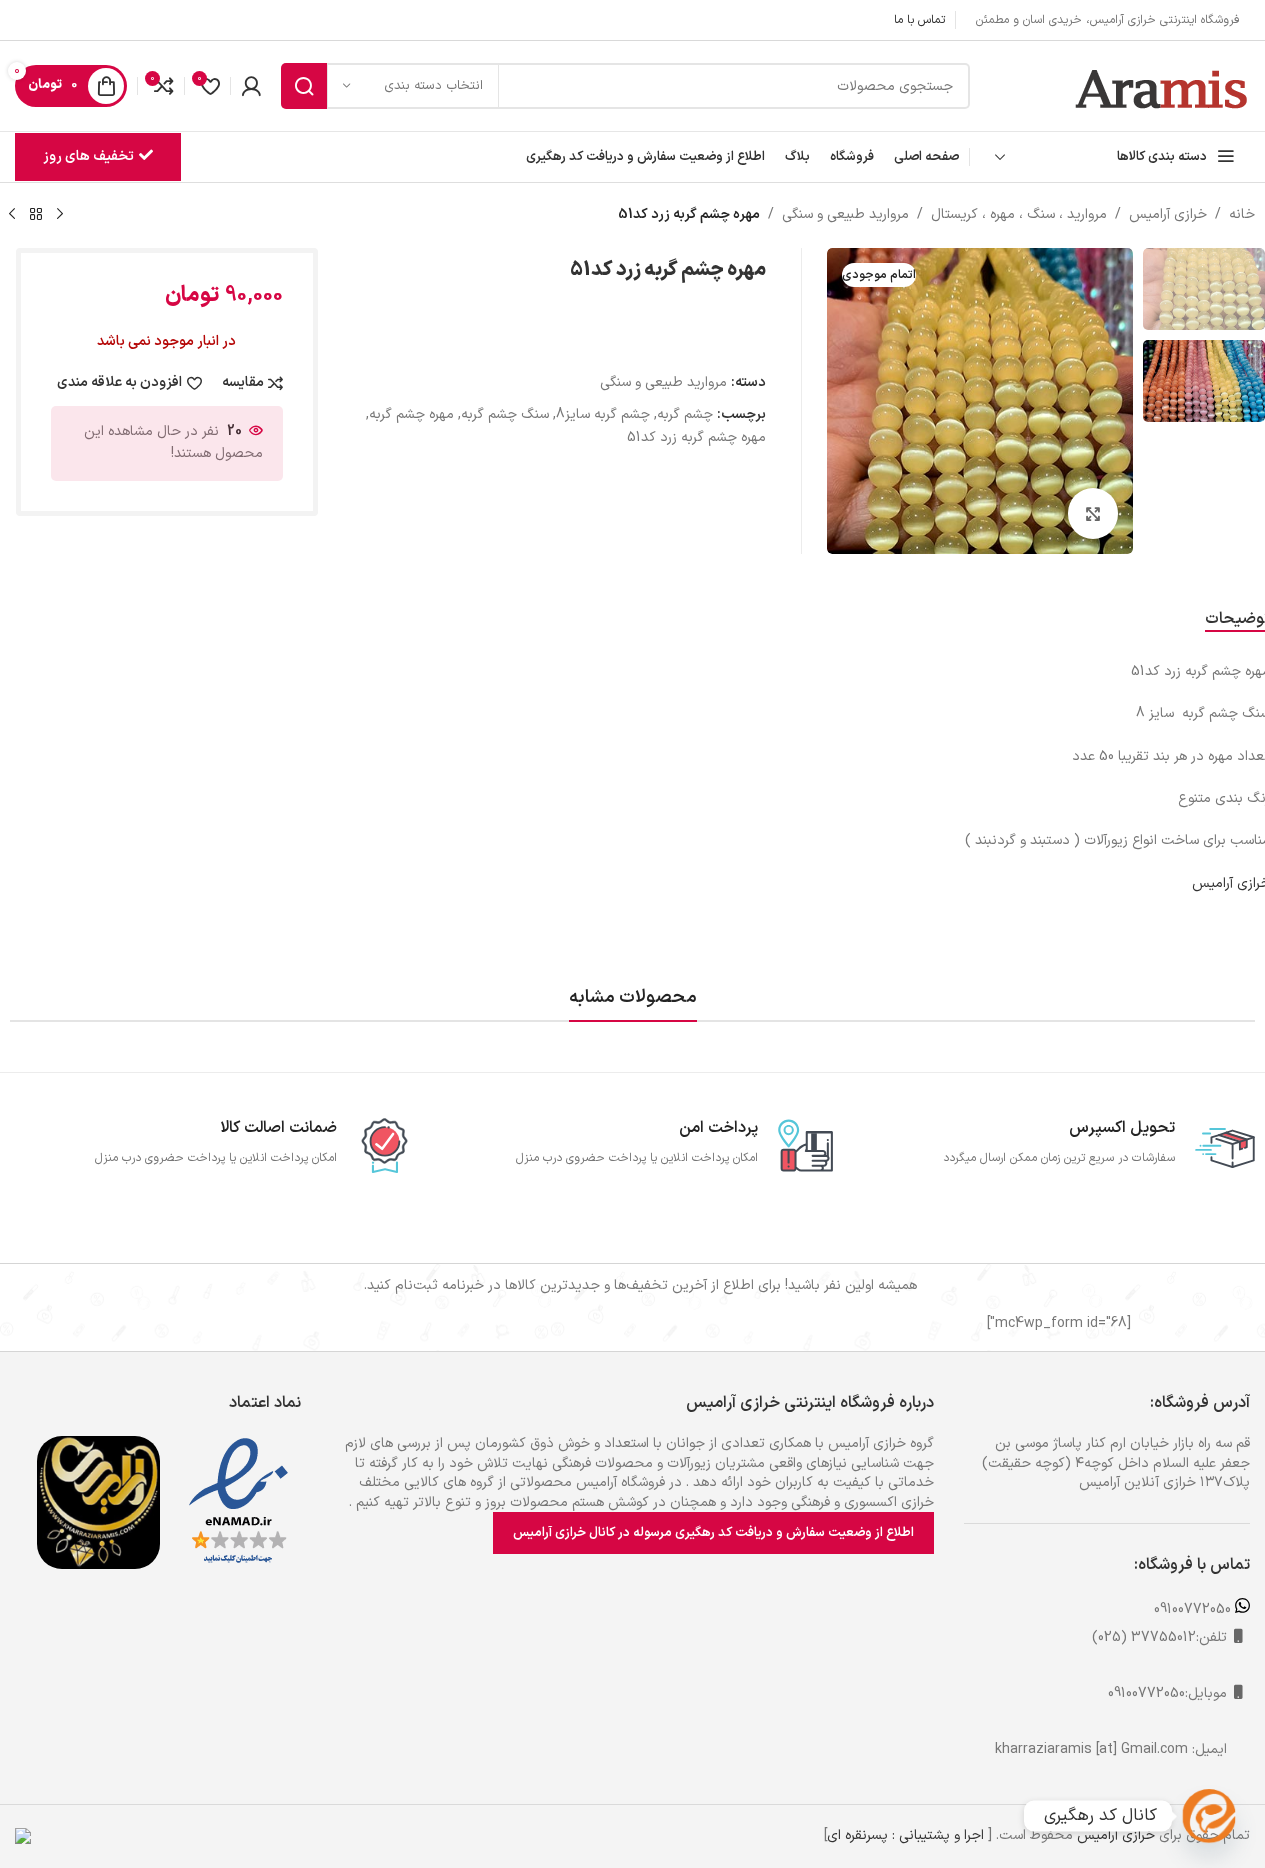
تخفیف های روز (88, 156)
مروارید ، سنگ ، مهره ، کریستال (1019, 214)
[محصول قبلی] (60, 215)
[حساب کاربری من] (251, 86)
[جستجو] (304, 86)
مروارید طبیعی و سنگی (845, 214)
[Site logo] (1162, 85)
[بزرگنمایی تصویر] (1093, 513)
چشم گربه (685, 414)
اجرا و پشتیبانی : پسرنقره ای (905, 1835)
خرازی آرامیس (1168, 214)
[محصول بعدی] (12, 215)
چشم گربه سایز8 (603, 414)
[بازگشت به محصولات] (36, 215)
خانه (1242, 214)
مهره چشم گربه (411, 414)
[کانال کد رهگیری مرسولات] (1209, 1816)
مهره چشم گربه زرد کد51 (696, 437)
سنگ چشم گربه (505, 414)
